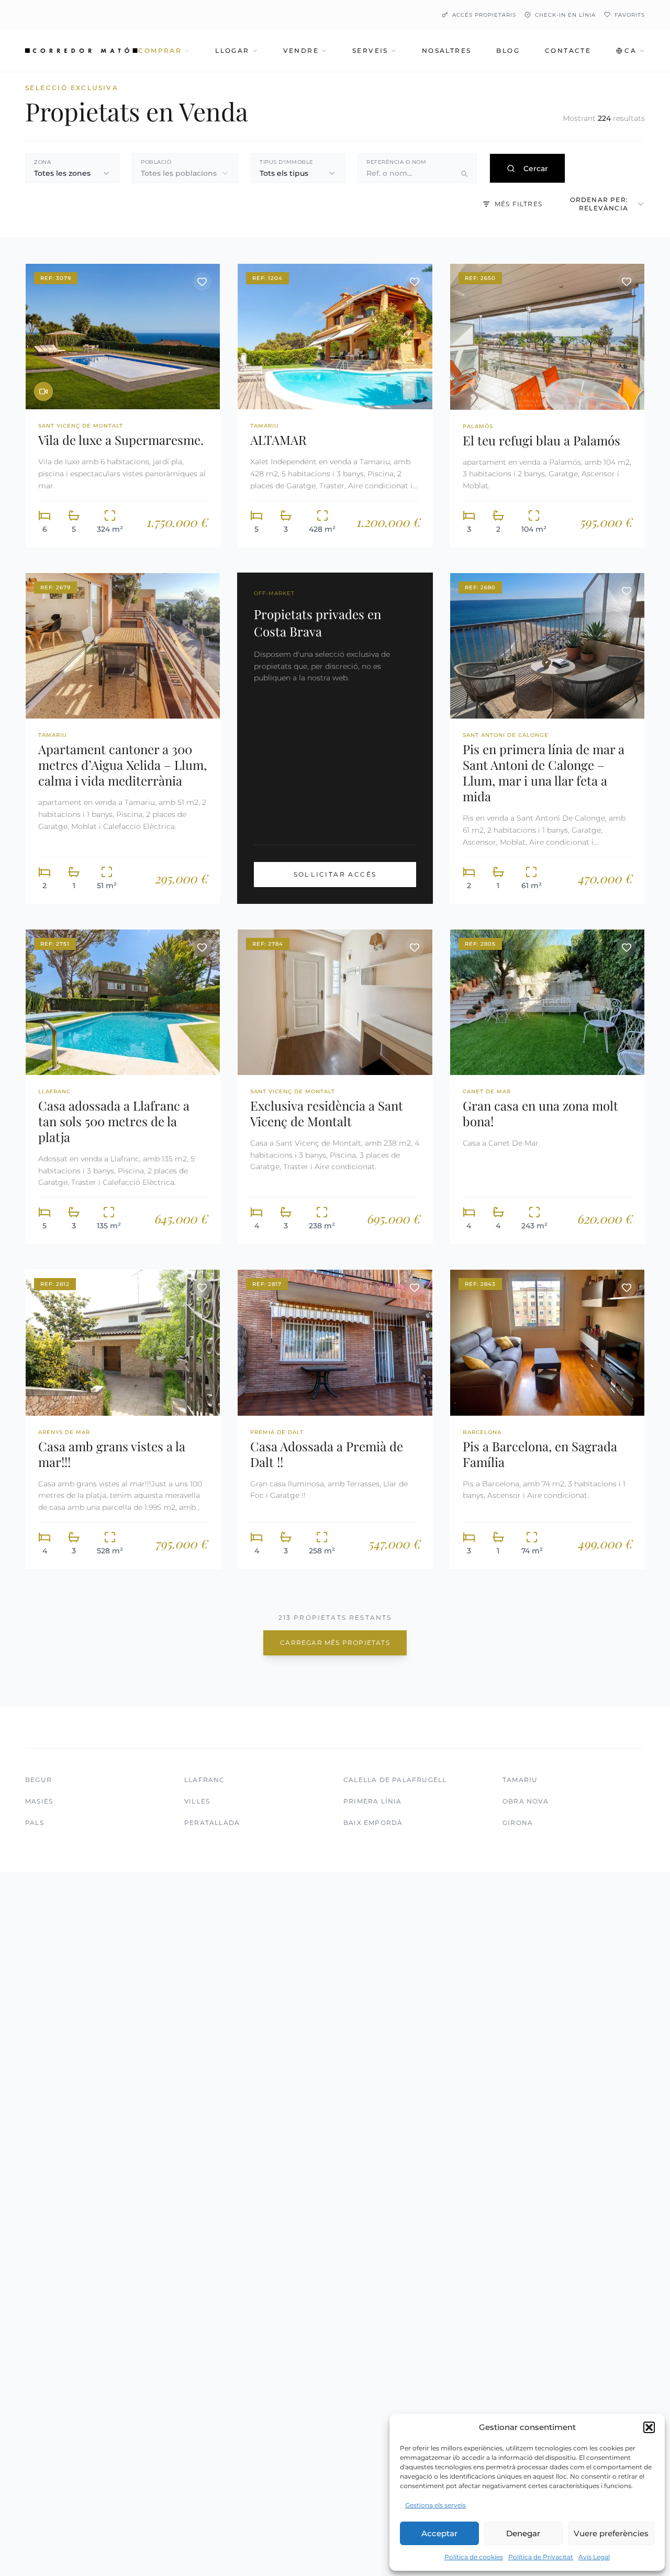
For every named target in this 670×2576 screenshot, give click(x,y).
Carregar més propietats (335, 1643)
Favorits (630, 15)
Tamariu (520, 1780)
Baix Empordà (373, 1823)
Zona (42, 162)
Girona (518, 1823)
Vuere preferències (611, 2533)
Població (156, 162)
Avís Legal (594, 2557)
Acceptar (439, 2533)
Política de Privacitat (541, 2557)
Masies (39, 1801)
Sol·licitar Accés (335, 874)
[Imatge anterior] (41, 337)
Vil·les (197, 1801)
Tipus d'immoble (287, 162)
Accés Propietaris (484, 15)
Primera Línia (373, 1801)
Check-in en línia (565, 15)
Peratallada (212, 1823)
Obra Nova (526, 1801)
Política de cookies (474, 2557)
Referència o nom (396, 162)
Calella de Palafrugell (395, 1780)
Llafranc (205, 1780)
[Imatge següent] (204, 337)
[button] (649, 2427)
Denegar (523, 2533)
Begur (38, 1780)
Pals (35, 1823)
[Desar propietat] (202, 282)
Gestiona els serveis (435, 2505)
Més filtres (518, 204)
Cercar (536, 169)
